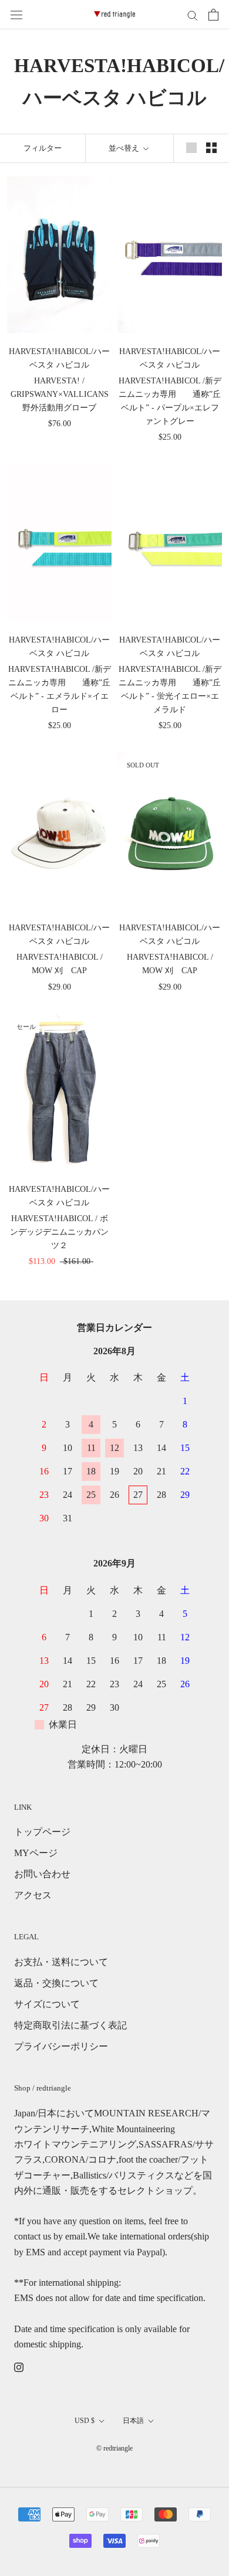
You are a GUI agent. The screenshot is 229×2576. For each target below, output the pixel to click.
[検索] (193, 15)
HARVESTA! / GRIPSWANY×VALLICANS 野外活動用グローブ (60, 394)
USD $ (85, 2421)
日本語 (133, 2421)
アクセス (33, 1895)
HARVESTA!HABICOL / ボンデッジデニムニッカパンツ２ (59, 1232)
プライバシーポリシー (61, 2046)
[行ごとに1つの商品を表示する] (191, 147)
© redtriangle (114, 2448)
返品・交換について (56, 1983)
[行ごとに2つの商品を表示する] (211, 147)
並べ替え (125, 148)
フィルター (43, 148)
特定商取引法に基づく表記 (70, 2025)
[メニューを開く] (16, 15)
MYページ (36, 1853)
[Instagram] (19, 2367)
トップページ (42, 1832)
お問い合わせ (42, 1874)
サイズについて (47, 2004)
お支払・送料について (61, 1962)
